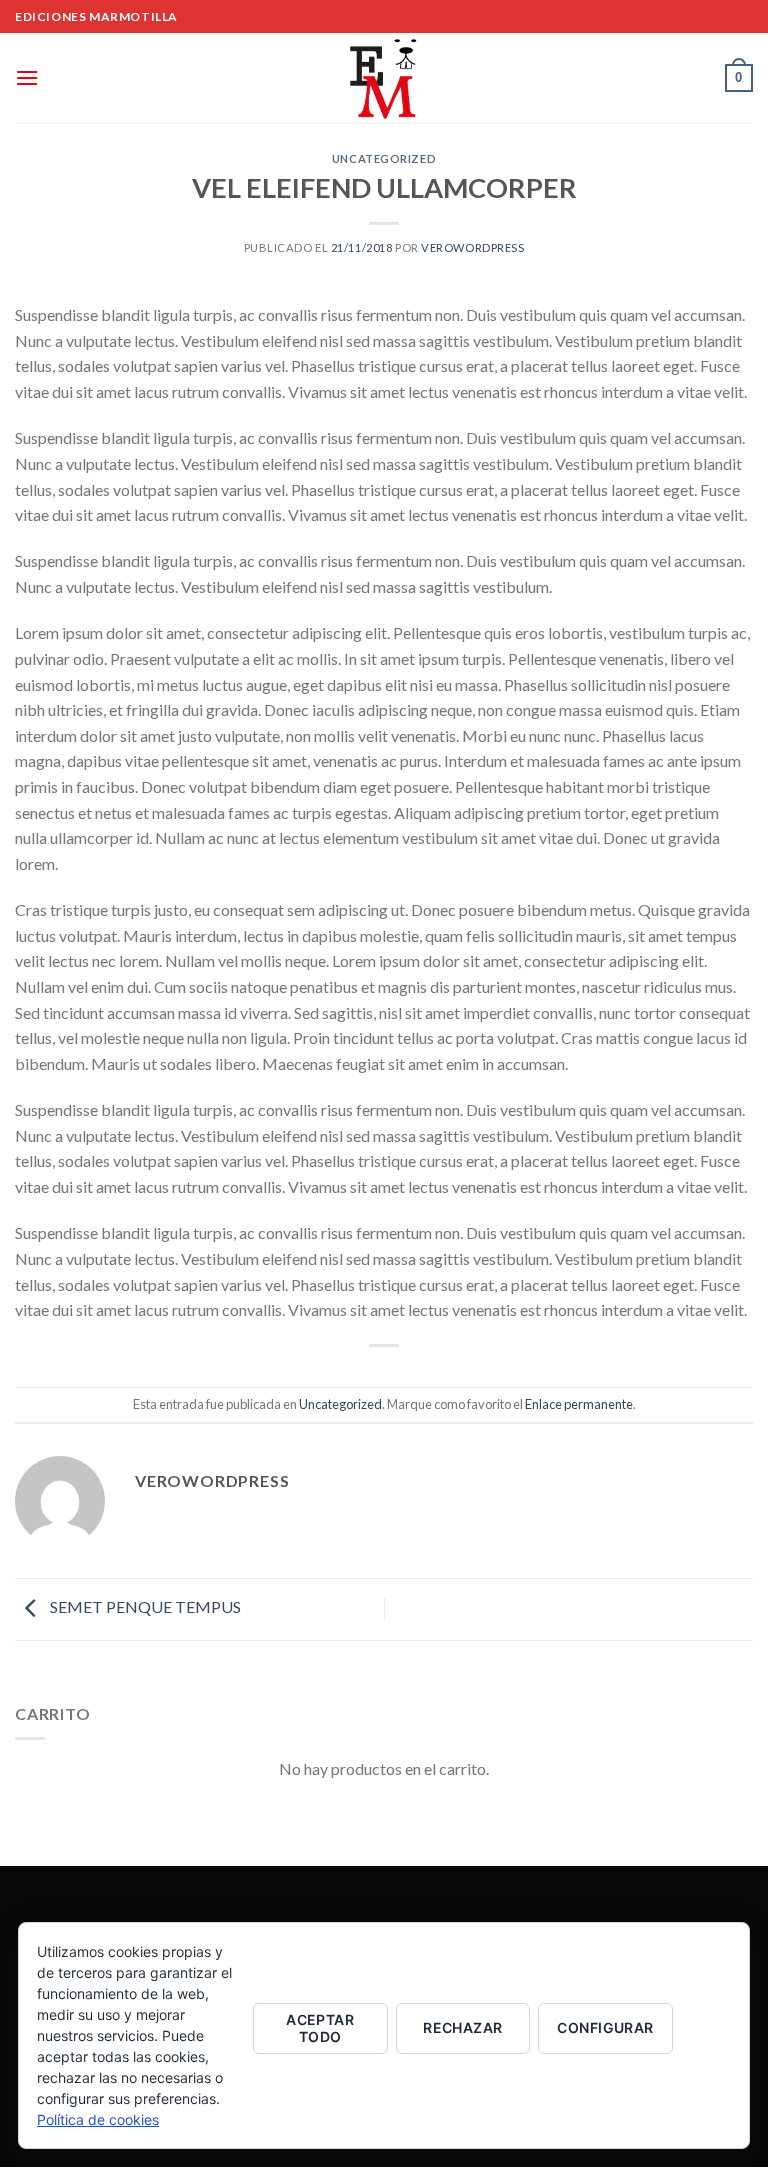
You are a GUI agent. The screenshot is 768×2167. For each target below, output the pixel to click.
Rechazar (462, 2027)
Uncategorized (384, 158)
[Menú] (27, 77)
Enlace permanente (579, 1404)
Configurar (605, 2027)
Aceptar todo (320, 2028)
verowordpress (472, 247)
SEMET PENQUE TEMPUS (144, 1606)
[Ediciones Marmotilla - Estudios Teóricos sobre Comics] (384, 78)
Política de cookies (98, 2119)
